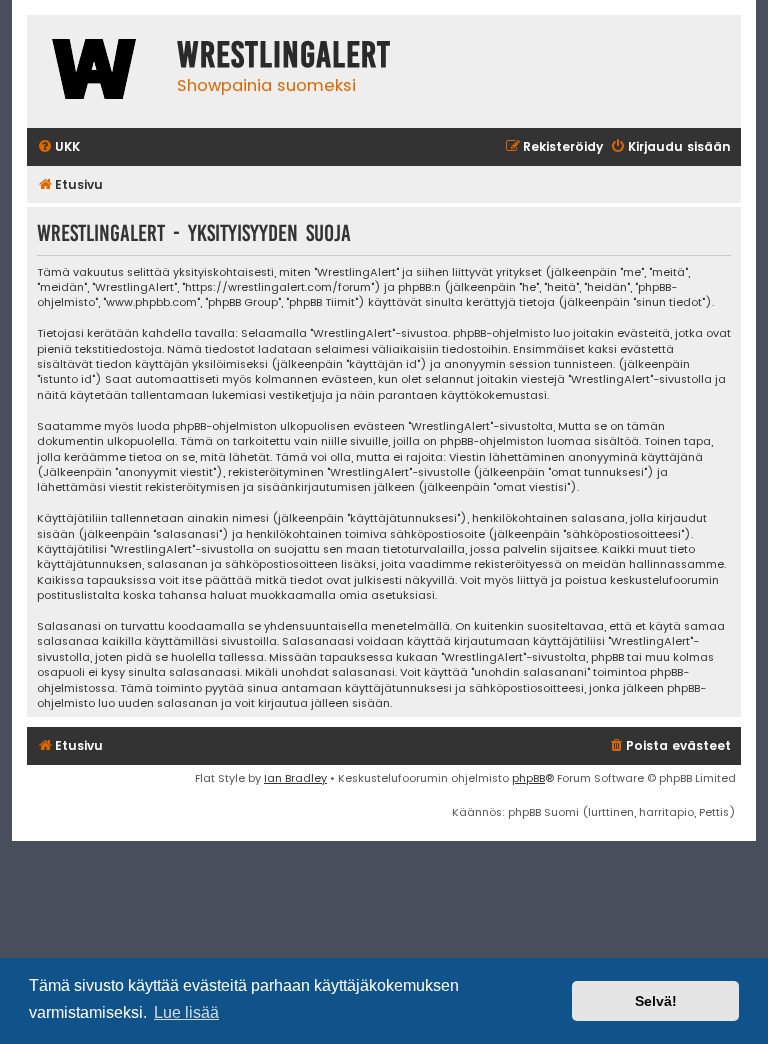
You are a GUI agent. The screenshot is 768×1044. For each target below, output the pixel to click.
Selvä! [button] (656, 1001)
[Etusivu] (97, 71)
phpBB (528, 778)
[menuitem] (58, 147)
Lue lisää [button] (186, 1012)
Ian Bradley (295, 778)
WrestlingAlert (284, 55)
